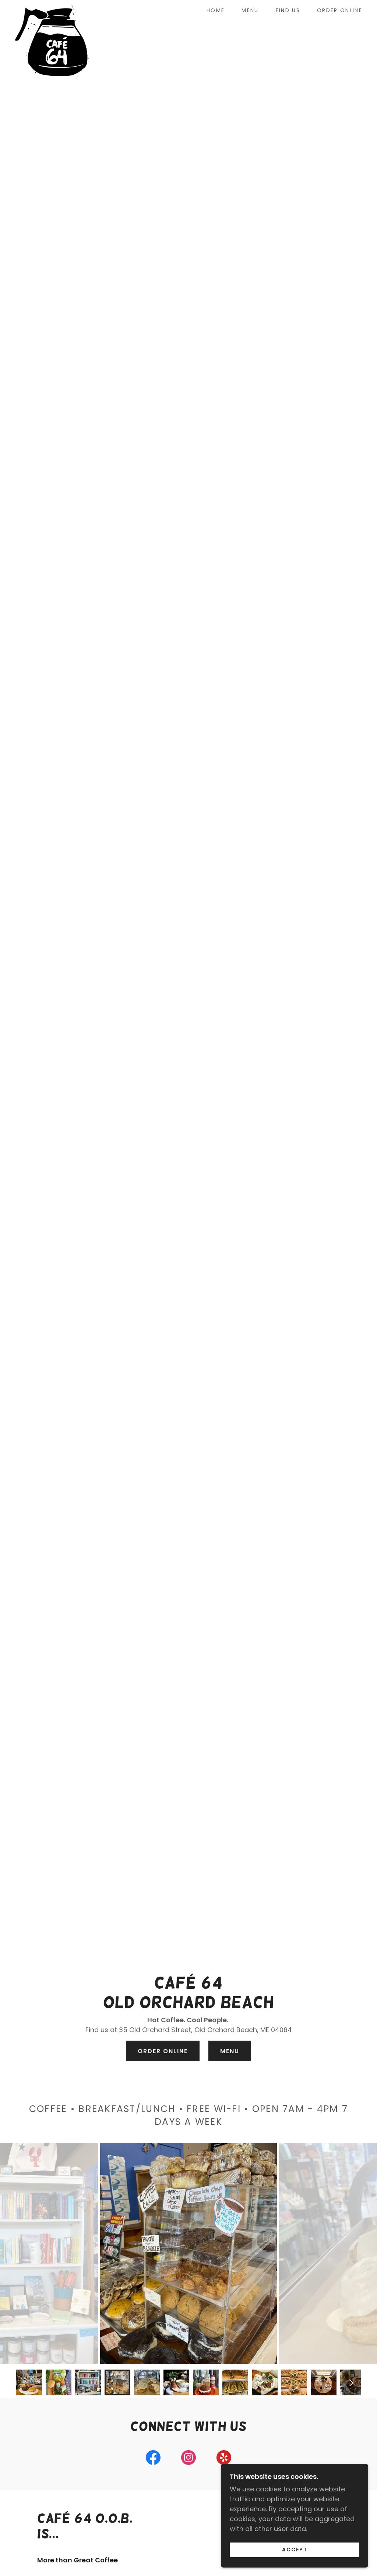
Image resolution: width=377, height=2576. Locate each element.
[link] (53, 9)
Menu (230, 2051)
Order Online (163, 2051)
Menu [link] (250, 10)
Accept (295, 2550)
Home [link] (216, 10)
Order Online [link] (340, 10)
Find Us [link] (288, 10)
